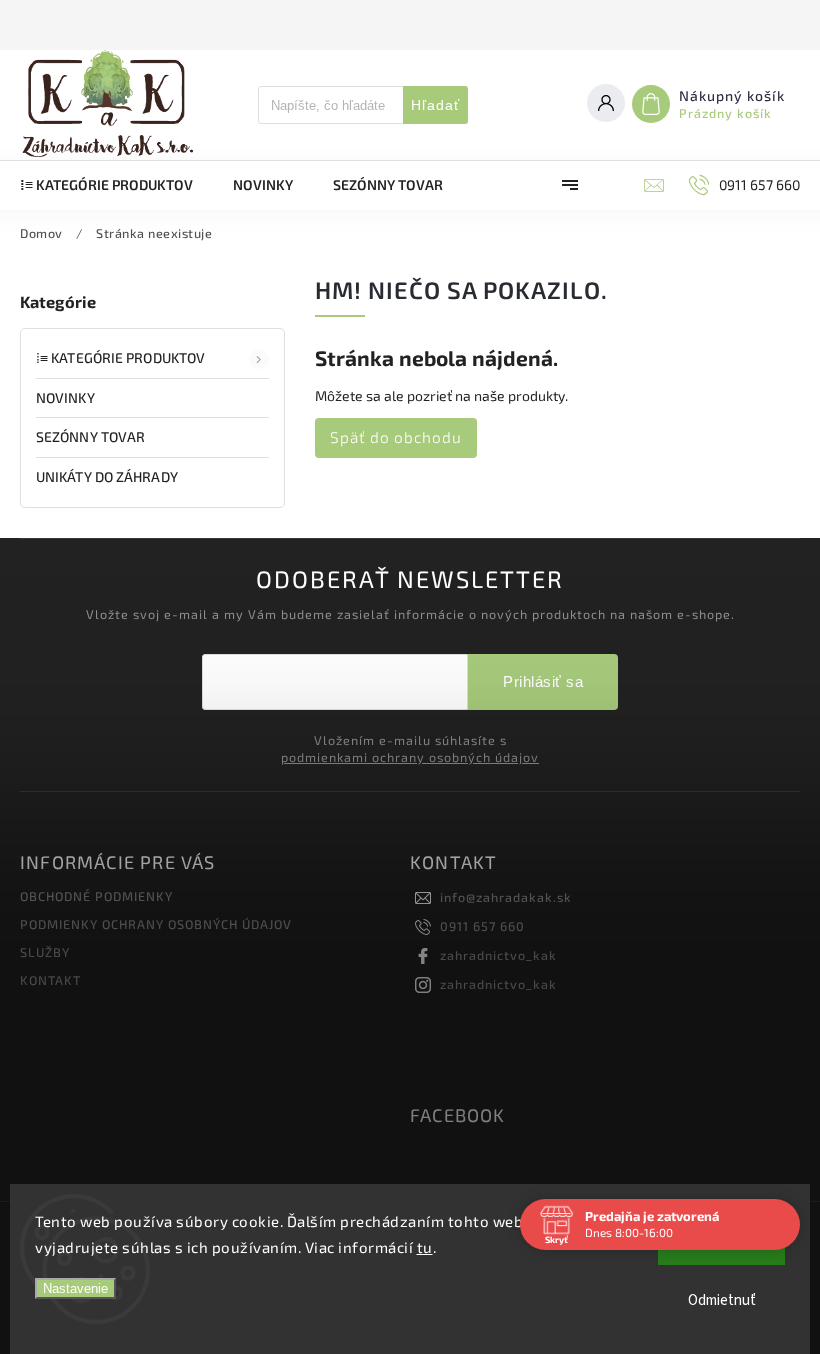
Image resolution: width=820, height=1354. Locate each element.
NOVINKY (65, 397)
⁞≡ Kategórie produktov (120, 357)
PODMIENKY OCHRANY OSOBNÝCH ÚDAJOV (156, 924)
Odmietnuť (722, 1300)
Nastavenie (75, 1288)
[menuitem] (116, 185)
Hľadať (435, 105)
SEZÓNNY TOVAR (90, 436)
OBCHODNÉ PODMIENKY (96, 896)
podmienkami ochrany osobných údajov (410, 757)
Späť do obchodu (396, 437)
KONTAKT (50, 980)
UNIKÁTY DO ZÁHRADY (107, 476)
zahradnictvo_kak (498, 955)
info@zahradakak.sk (506, 897)
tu (425, 1247)
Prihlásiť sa (543, 681)
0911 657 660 (482, 926)
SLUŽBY (45, 952)
